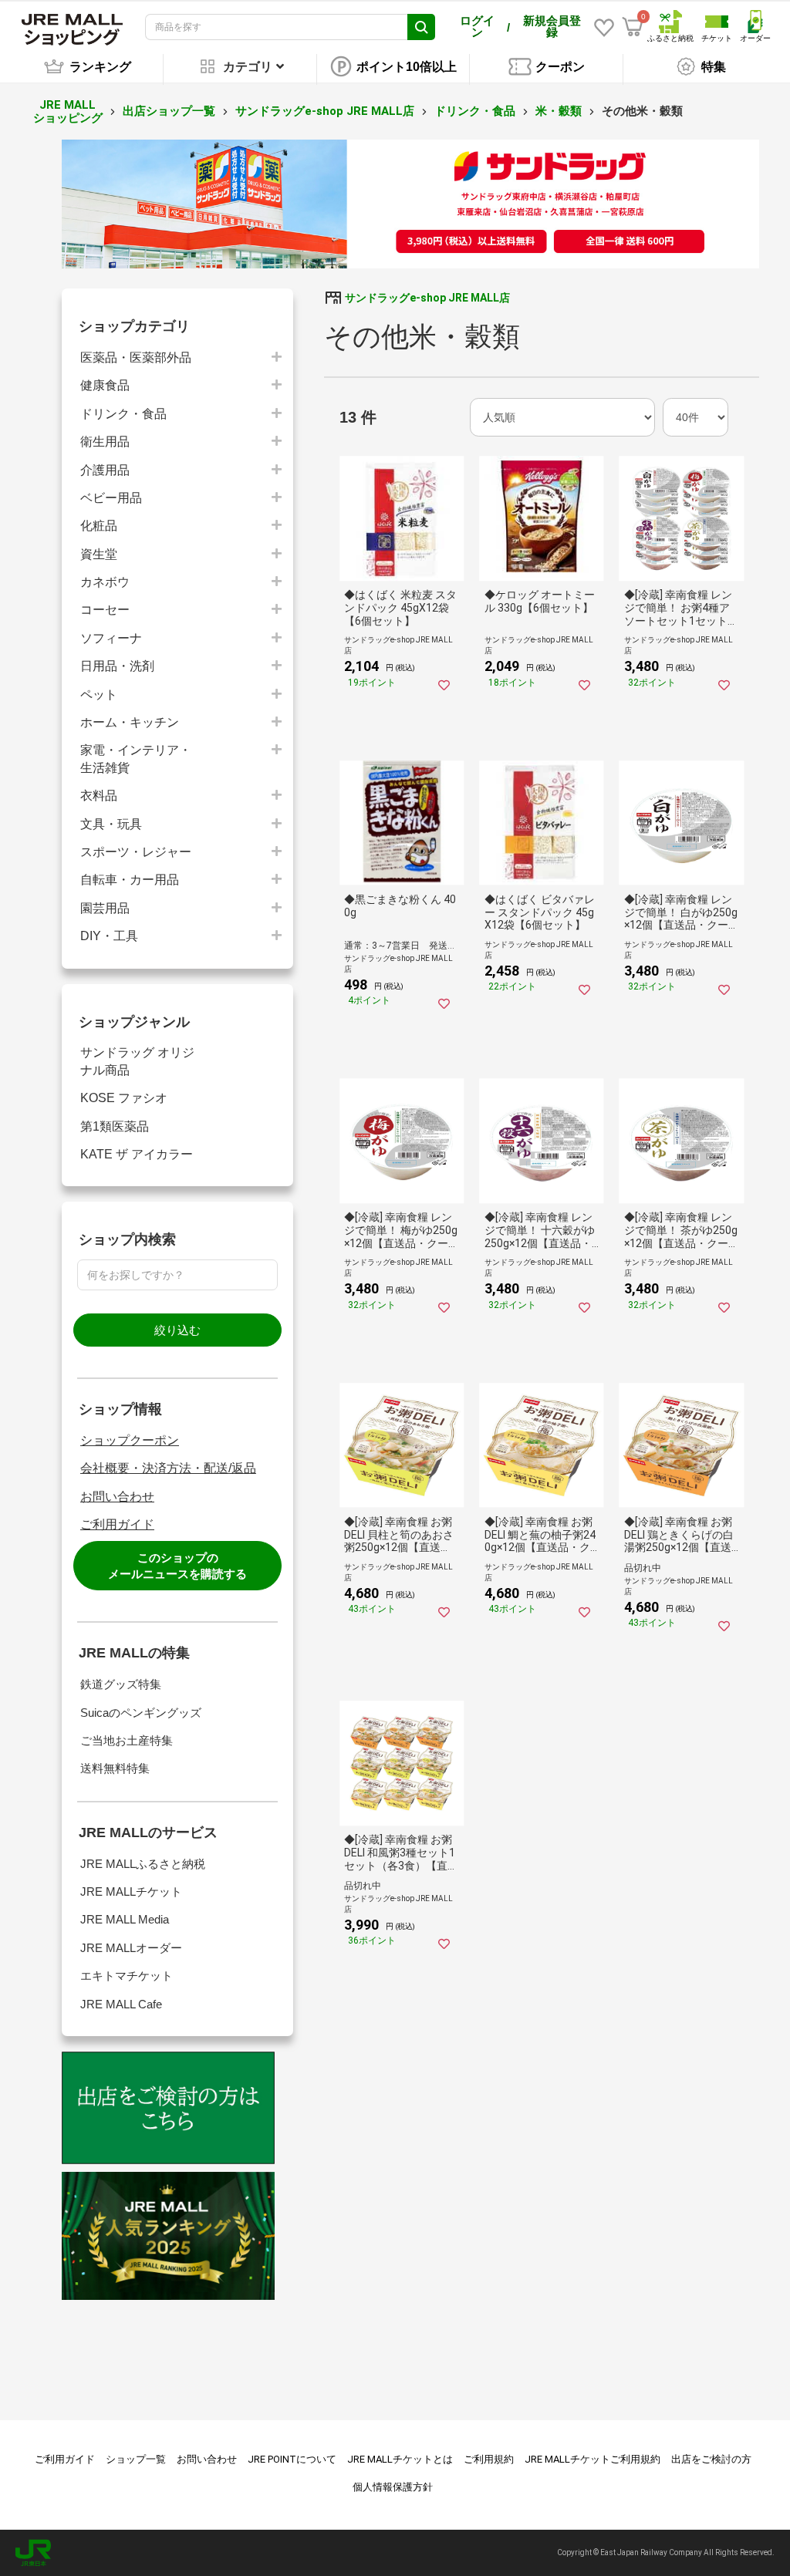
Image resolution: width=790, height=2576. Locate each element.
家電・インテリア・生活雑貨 (136, 759)
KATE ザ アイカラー (137, 1154)
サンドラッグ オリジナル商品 (137, 1061)
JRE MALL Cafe (121, 2004)
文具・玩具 (111, 824)
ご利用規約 (489, 2459)
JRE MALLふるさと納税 (143, 1864)
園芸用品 (105, 908)
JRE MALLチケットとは (400, 2459)
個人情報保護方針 (393, 2487)
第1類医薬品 (115, 1126)
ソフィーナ (111, 638)
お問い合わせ (117, 1497)
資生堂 (99, 554)
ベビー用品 (111, 498)
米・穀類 (559, 111)
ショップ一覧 (136, 2459)
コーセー (105, 610)
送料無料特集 (115, 1768)
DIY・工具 (109, 936)
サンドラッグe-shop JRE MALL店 (325, 111)
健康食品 (105, 385)
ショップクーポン (130, 1440)
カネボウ (105, 582)
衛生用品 (105, 442)
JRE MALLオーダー (131, 1948)
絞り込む (177, 1330)
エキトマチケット (127, 1976)
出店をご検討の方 (711, 2459)
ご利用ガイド (117, 1524)
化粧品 (99, 526)
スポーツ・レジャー (136, 852)
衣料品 (99, 796)
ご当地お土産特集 (127, 1740)
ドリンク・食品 (475, 111)
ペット (99, 695)
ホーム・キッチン (130, 722)
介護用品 (105, 470)
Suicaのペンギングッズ (141, 1713)
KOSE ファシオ (124, 1098)
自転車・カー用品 (130, 880)
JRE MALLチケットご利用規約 (592, 2459)
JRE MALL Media (125, 1919)
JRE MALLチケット (131, 1892)
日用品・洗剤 (117, 666)
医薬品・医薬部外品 (136, 357)
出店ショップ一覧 (169, 111)
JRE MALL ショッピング (68, 111)
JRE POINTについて (292, 2459)
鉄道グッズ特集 (121, 1684)
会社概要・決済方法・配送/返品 (168, 1468)
